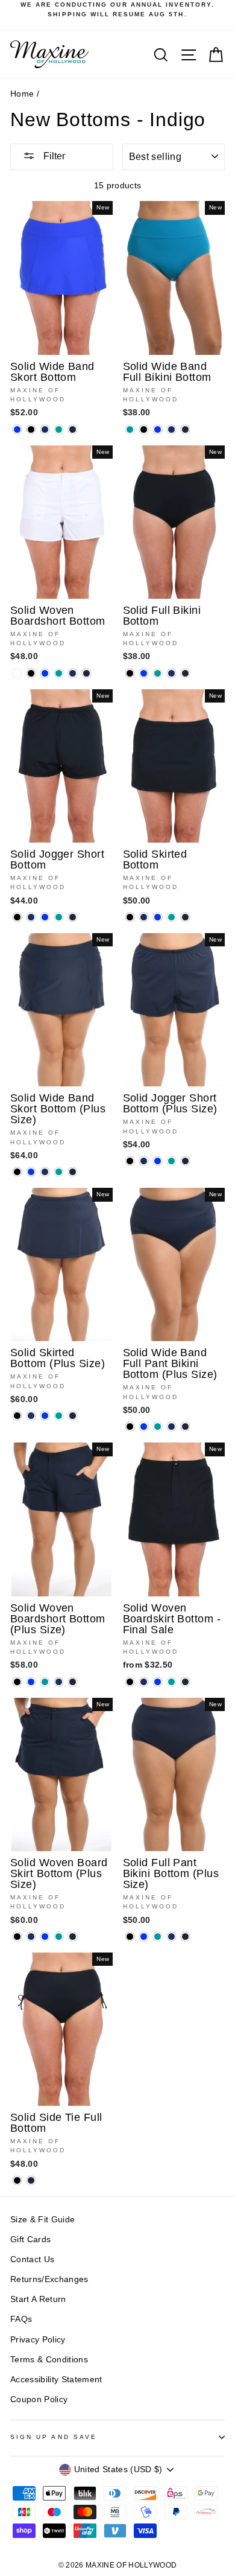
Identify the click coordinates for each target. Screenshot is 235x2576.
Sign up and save (54, 2437)
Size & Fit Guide (42, 2220)
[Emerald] (59, 429)
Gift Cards (30, 2240)
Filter (53, 156)
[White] (17, 673)
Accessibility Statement (56, 2380)
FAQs (21, 2319)
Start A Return (38, 2299)
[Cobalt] (17, 429)
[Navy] (45, 429)
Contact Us (32, 2259)
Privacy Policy (38, 2340)
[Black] (31, 429)
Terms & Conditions (49, 2360)
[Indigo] (73, 429)
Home (22, 94)
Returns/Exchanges (49, 2279)
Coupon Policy (39, 2399)
